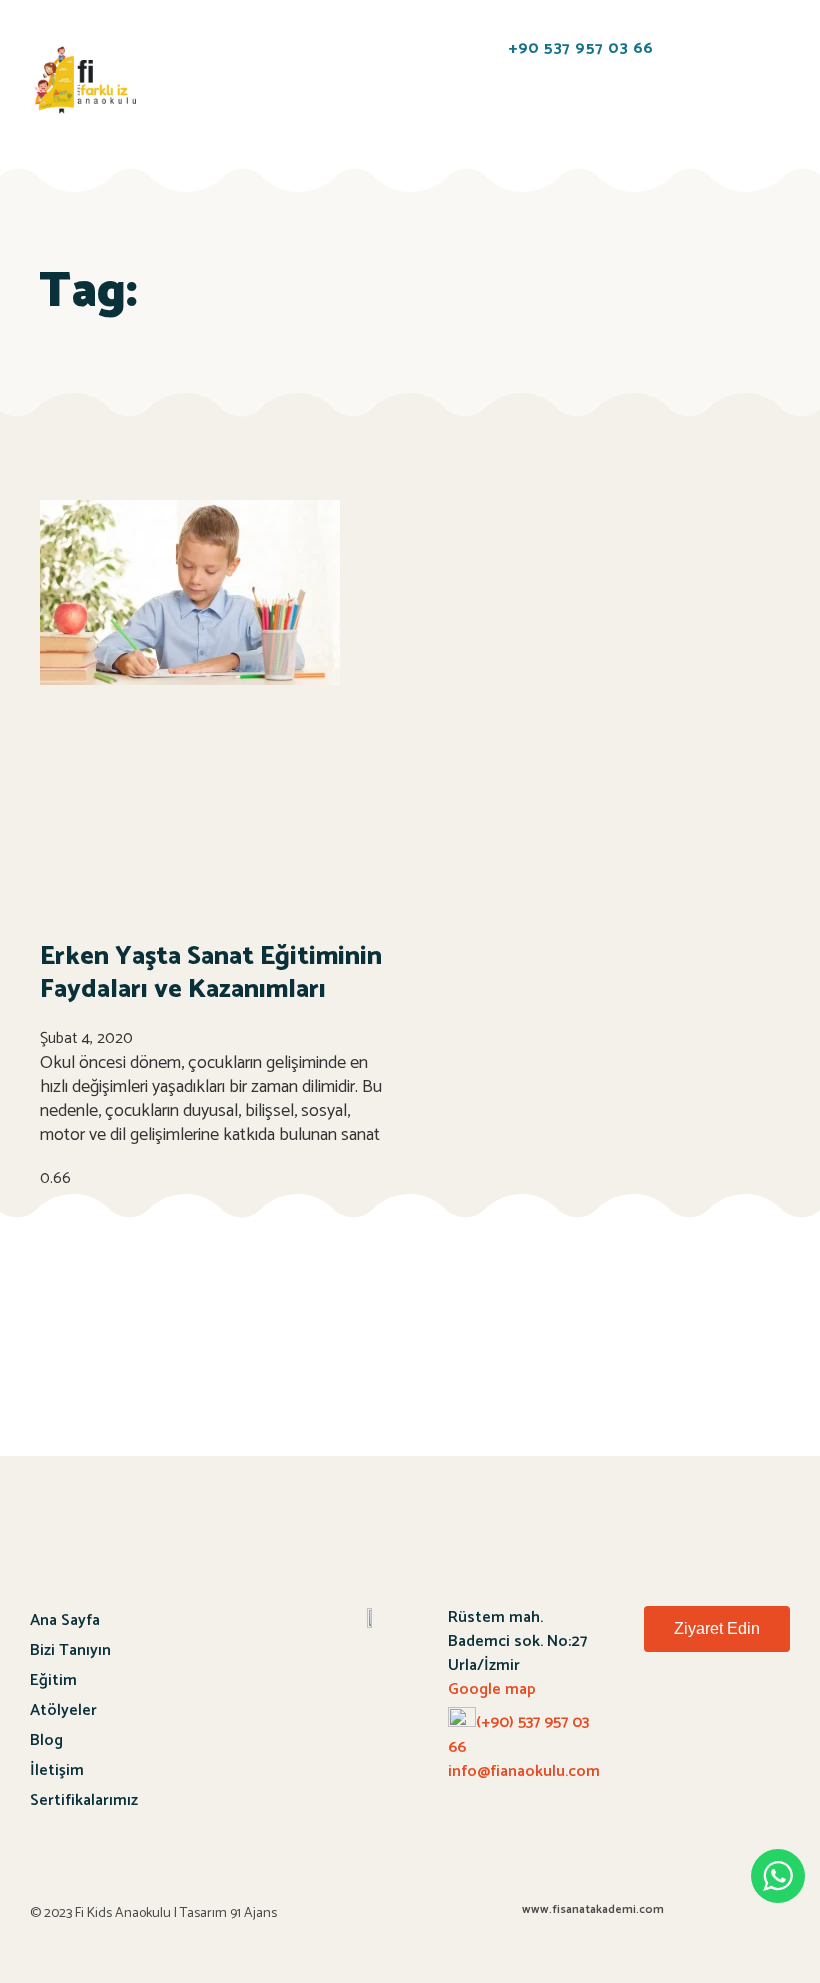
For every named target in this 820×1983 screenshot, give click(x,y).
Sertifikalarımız (84, 1800)
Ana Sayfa (65, 1620)
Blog (46, 1740)
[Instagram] (764, 1718)
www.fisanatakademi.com (593, 1909)
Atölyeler (63, 1710)
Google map (492, 1689)
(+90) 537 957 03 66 (518, 1735)
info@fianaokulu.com (524, 1771)
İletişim (57, 1770)
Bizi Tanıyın (70, 1650)
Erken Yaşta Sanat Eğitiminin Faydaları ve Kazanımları (211, 973)
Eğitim (53, 1680)
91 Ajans (253, 1913)
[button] (190, 49)
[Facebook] (712, 1718)
